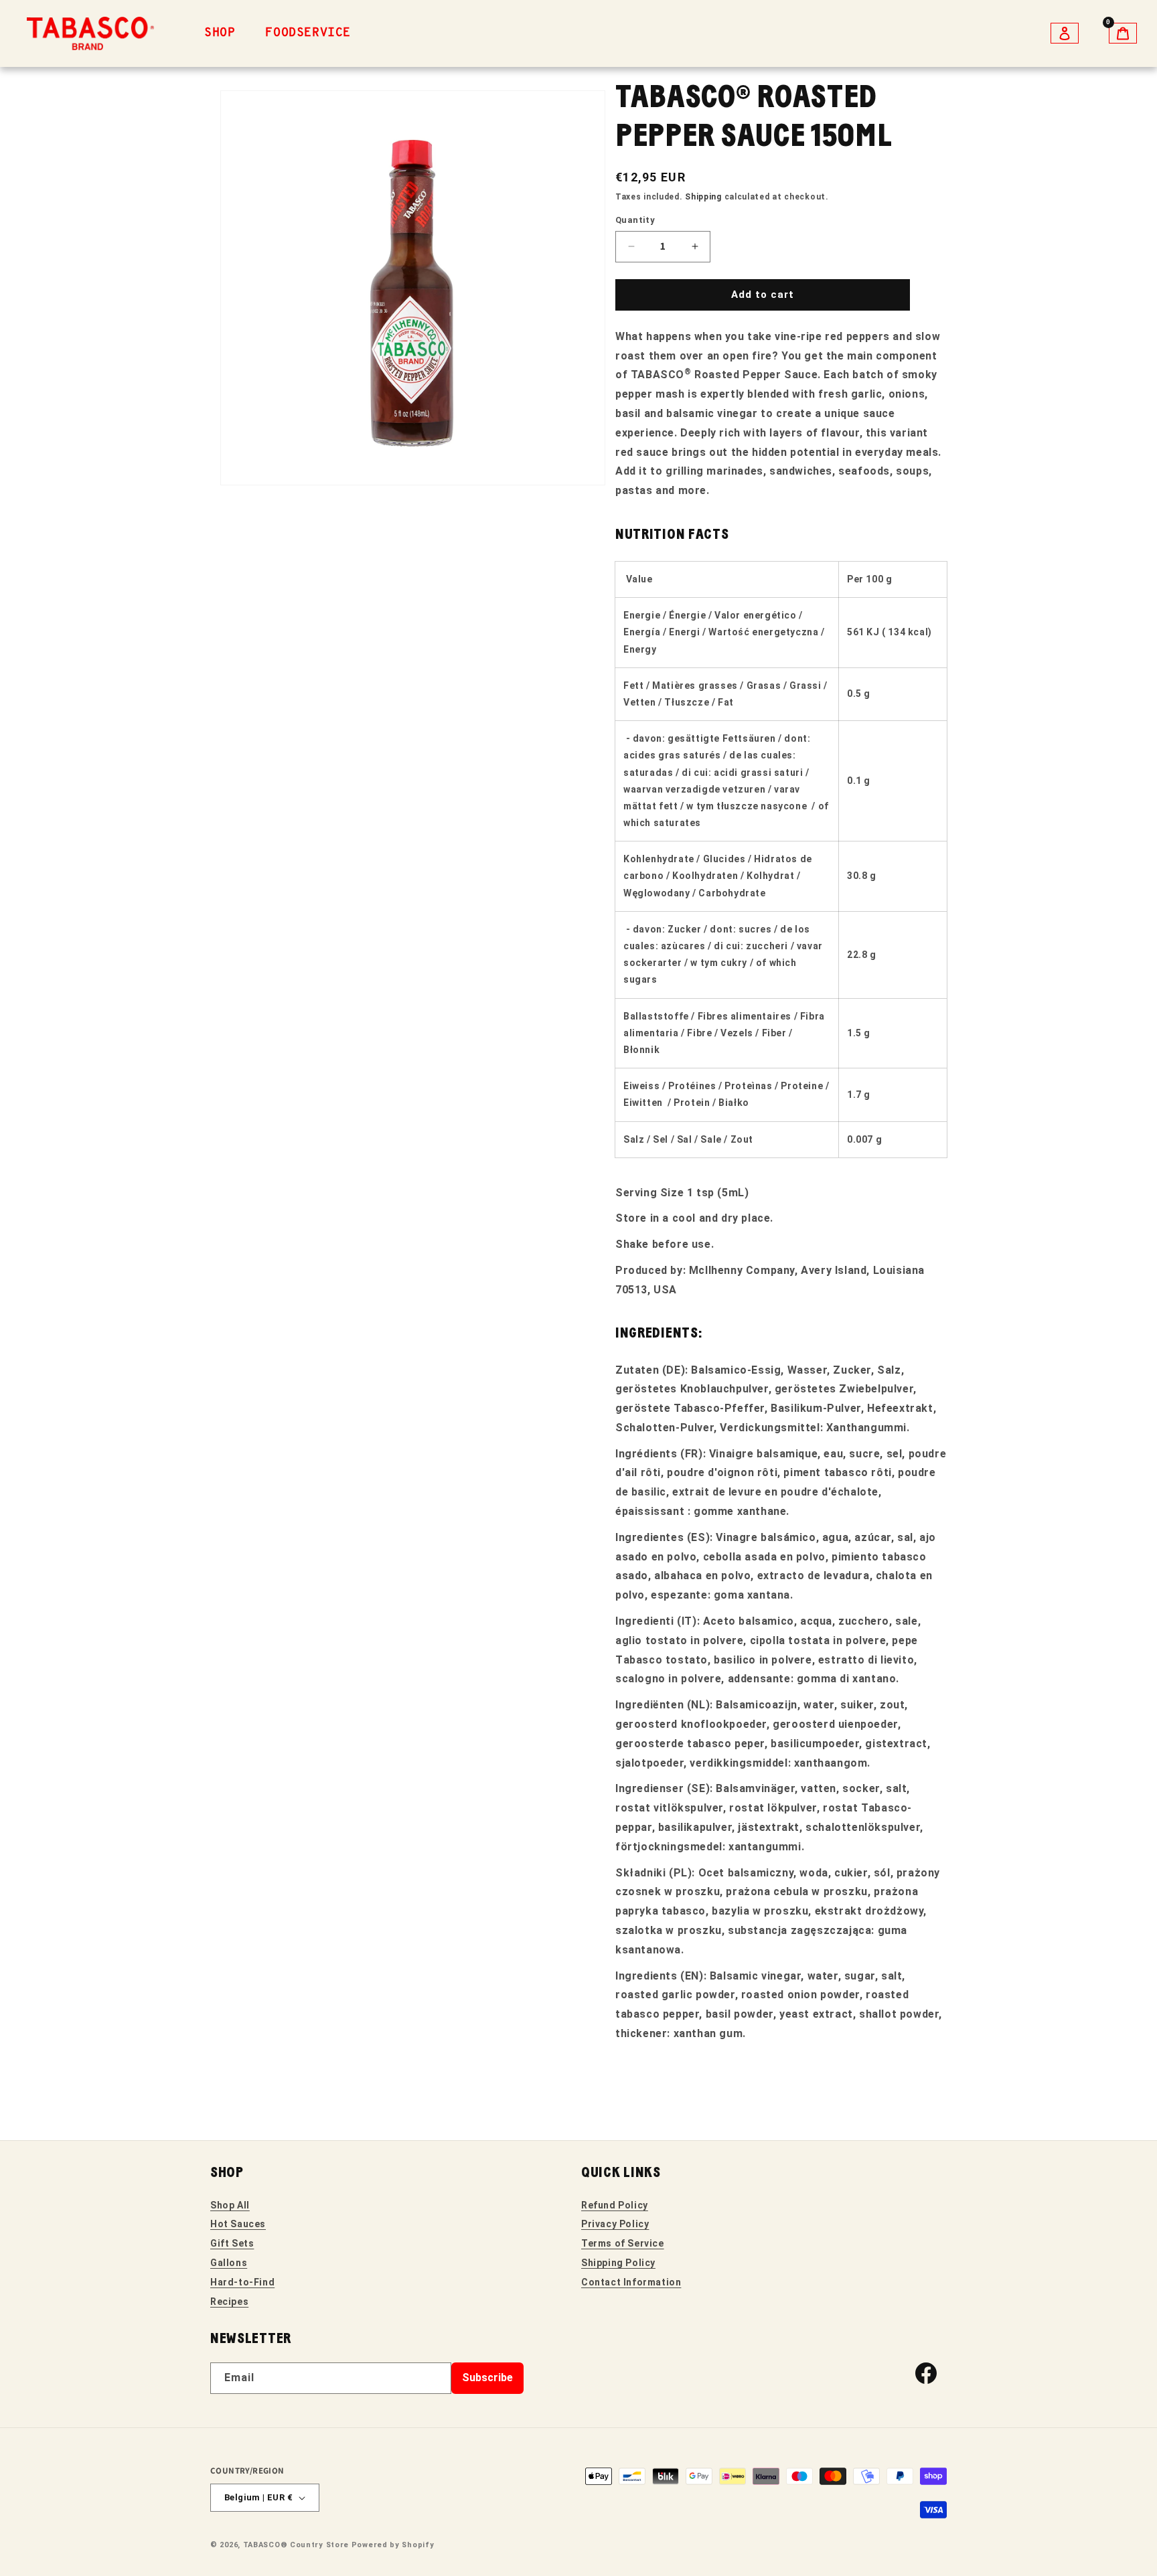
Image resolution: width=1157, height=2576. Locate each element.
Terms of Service (623, 2243)
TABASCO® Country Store (296, 2545)
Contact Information (631, 2282)
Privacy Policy (615, 2224)
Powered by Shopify (393, 2545)
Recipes (229, 2302)
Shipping (703, 197)
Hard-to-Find (242, 2282)
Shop (220, 33)
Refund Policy (615, 2205)
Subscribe (487, 2378)
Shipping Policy (618, 2263)
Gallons (229, 2263)
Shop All (230, 2205)
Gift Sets (232, 2243)
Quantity (635, 220)
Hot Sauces (238, 2224)
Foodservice (308, 33)
